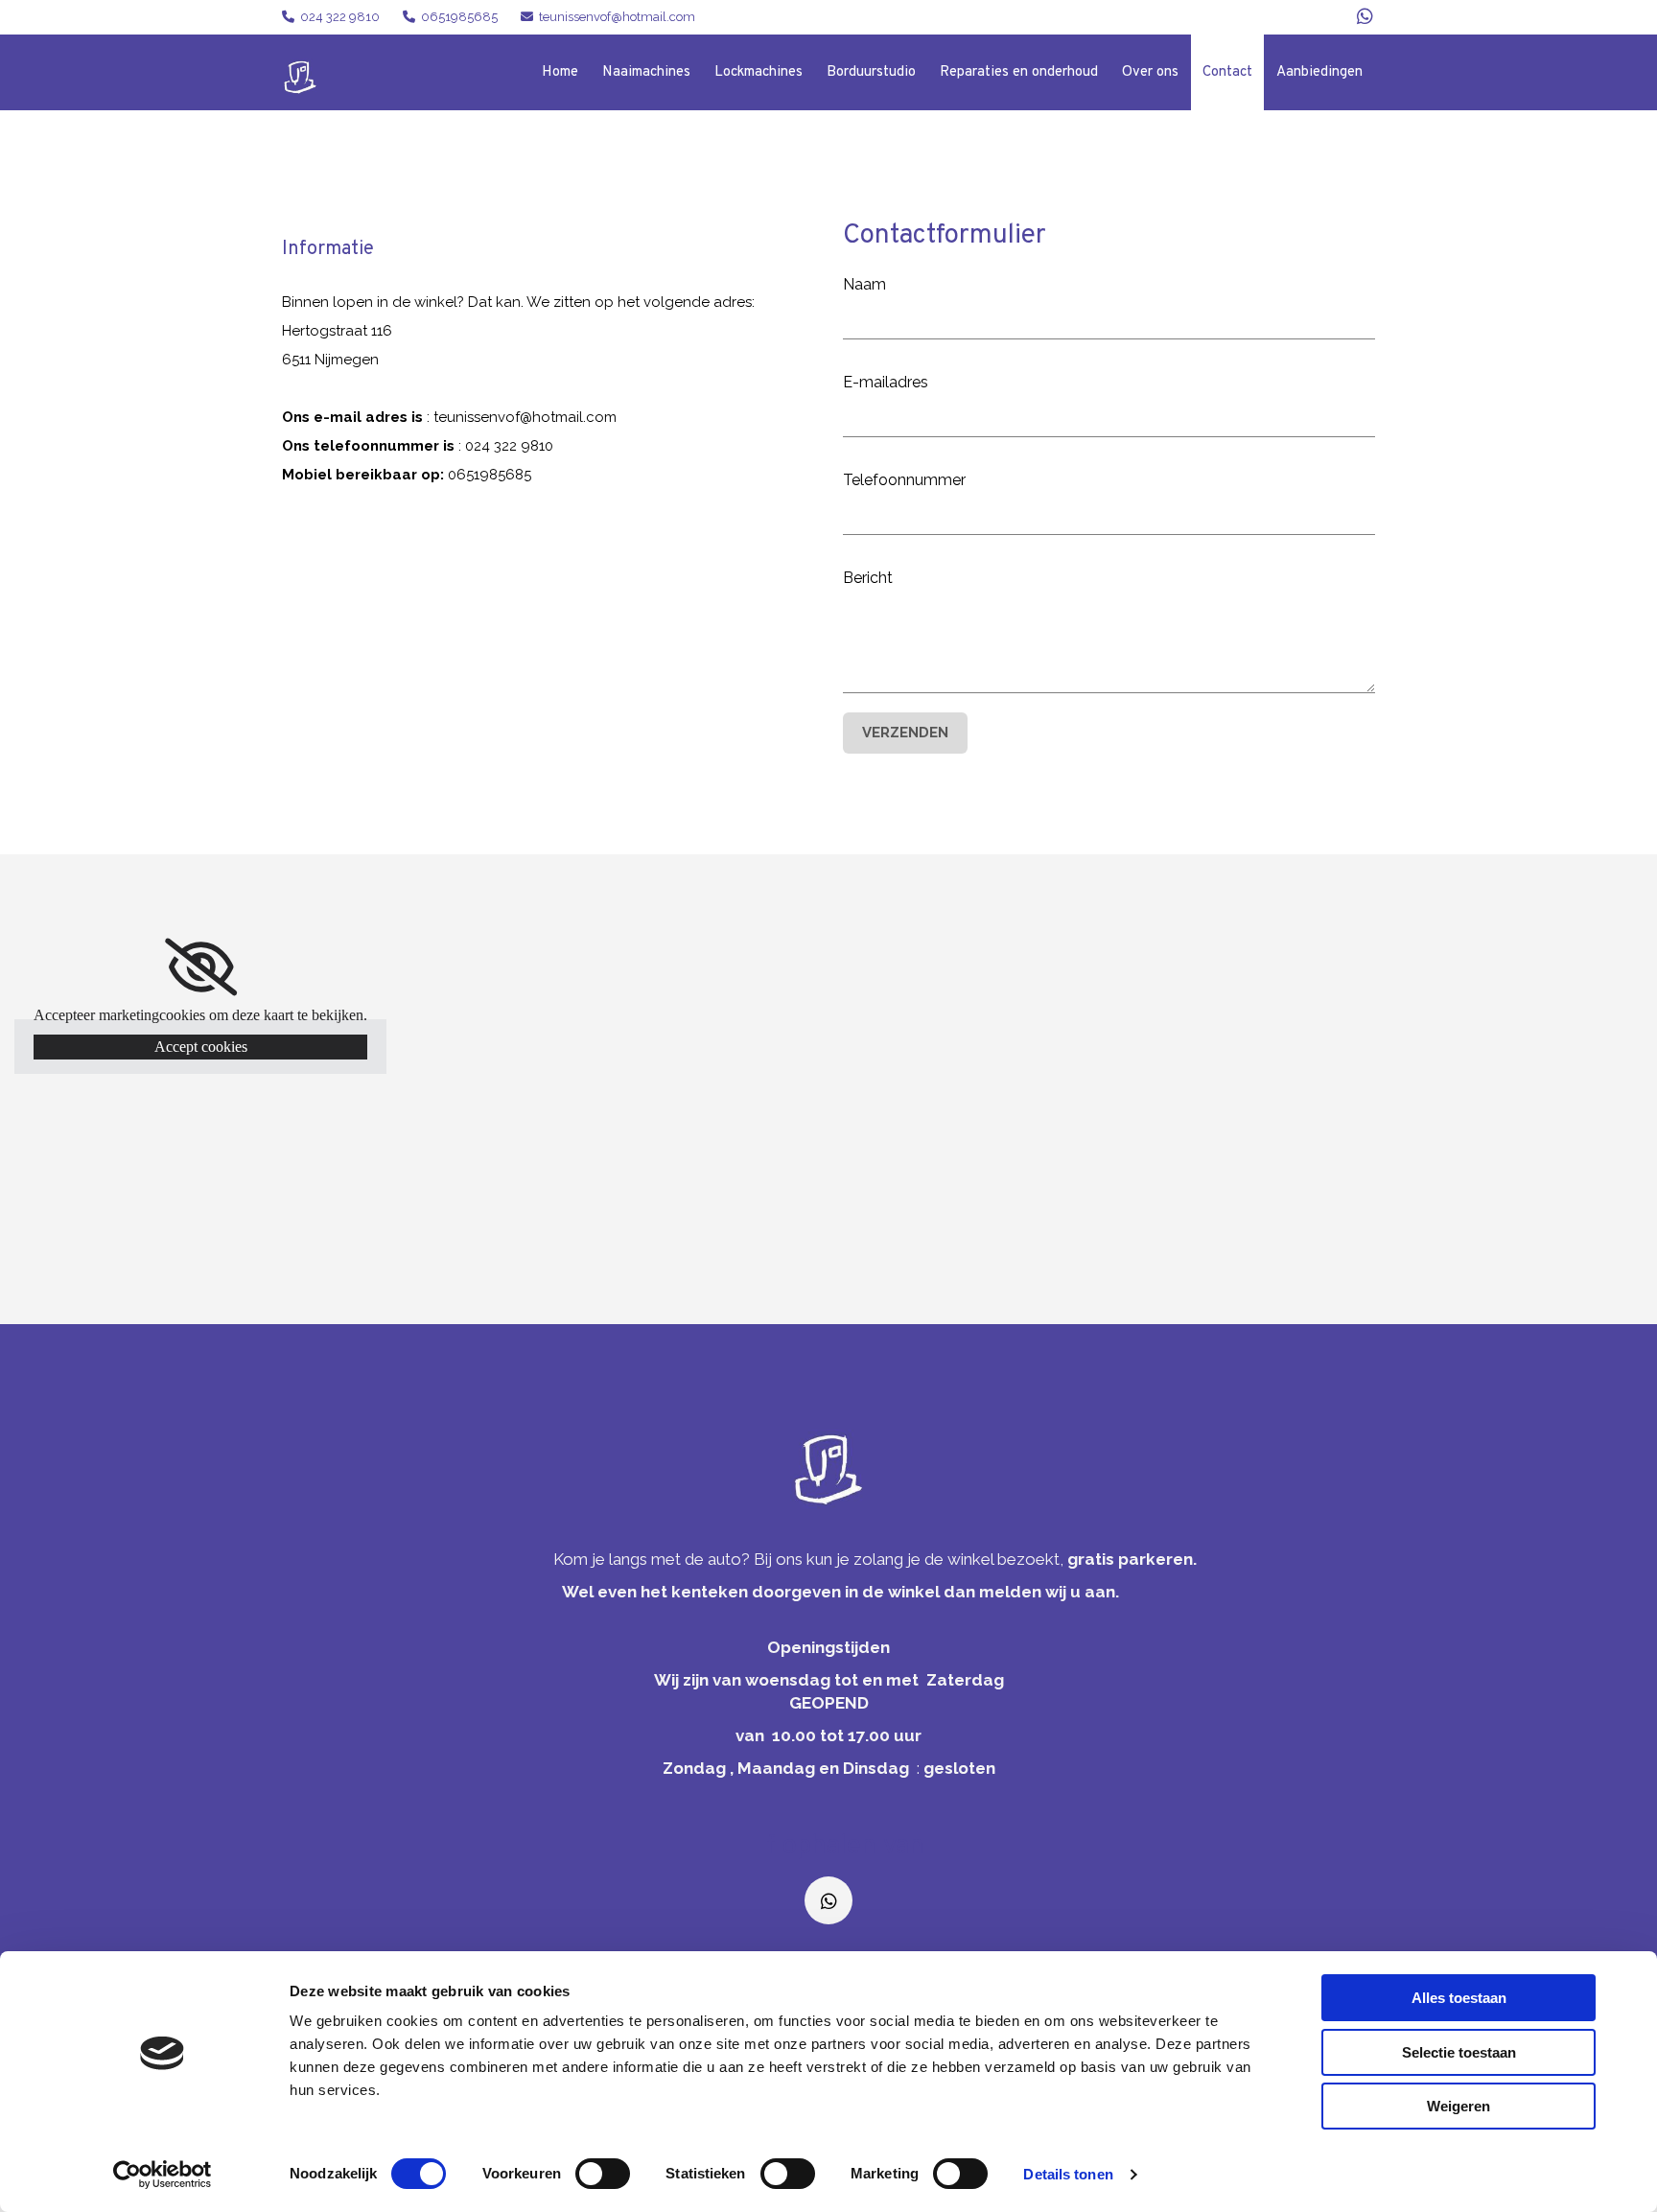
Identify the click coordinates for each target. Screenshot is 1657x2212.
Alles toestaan (1459, 1998)
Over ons (1150, 72)
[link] (201, 967)
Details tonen (1068, 2174)
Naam (864, 284)
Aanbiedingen (1319, 72)
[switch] (603, 2174)
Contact (1227, 72)
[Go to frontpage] (828, 1470)
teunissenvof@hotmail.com (617, 17)
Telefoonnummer (904, 480)
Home (560, 72)
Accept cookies (201, 1047)
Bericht (868, 578)
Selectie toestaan (1459, 2052)
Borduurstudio (871, 72)
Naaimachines (646, 72)
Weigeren (1459, 2106)
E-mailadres (886, 382)
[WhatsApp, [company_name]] (1365, 15)
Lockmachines (758, 72)
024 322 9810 (340, 17)
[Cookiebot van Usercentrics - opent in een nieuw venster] (163, 2175)
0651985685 (459, 17)
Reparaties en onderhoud (1019, 72)
